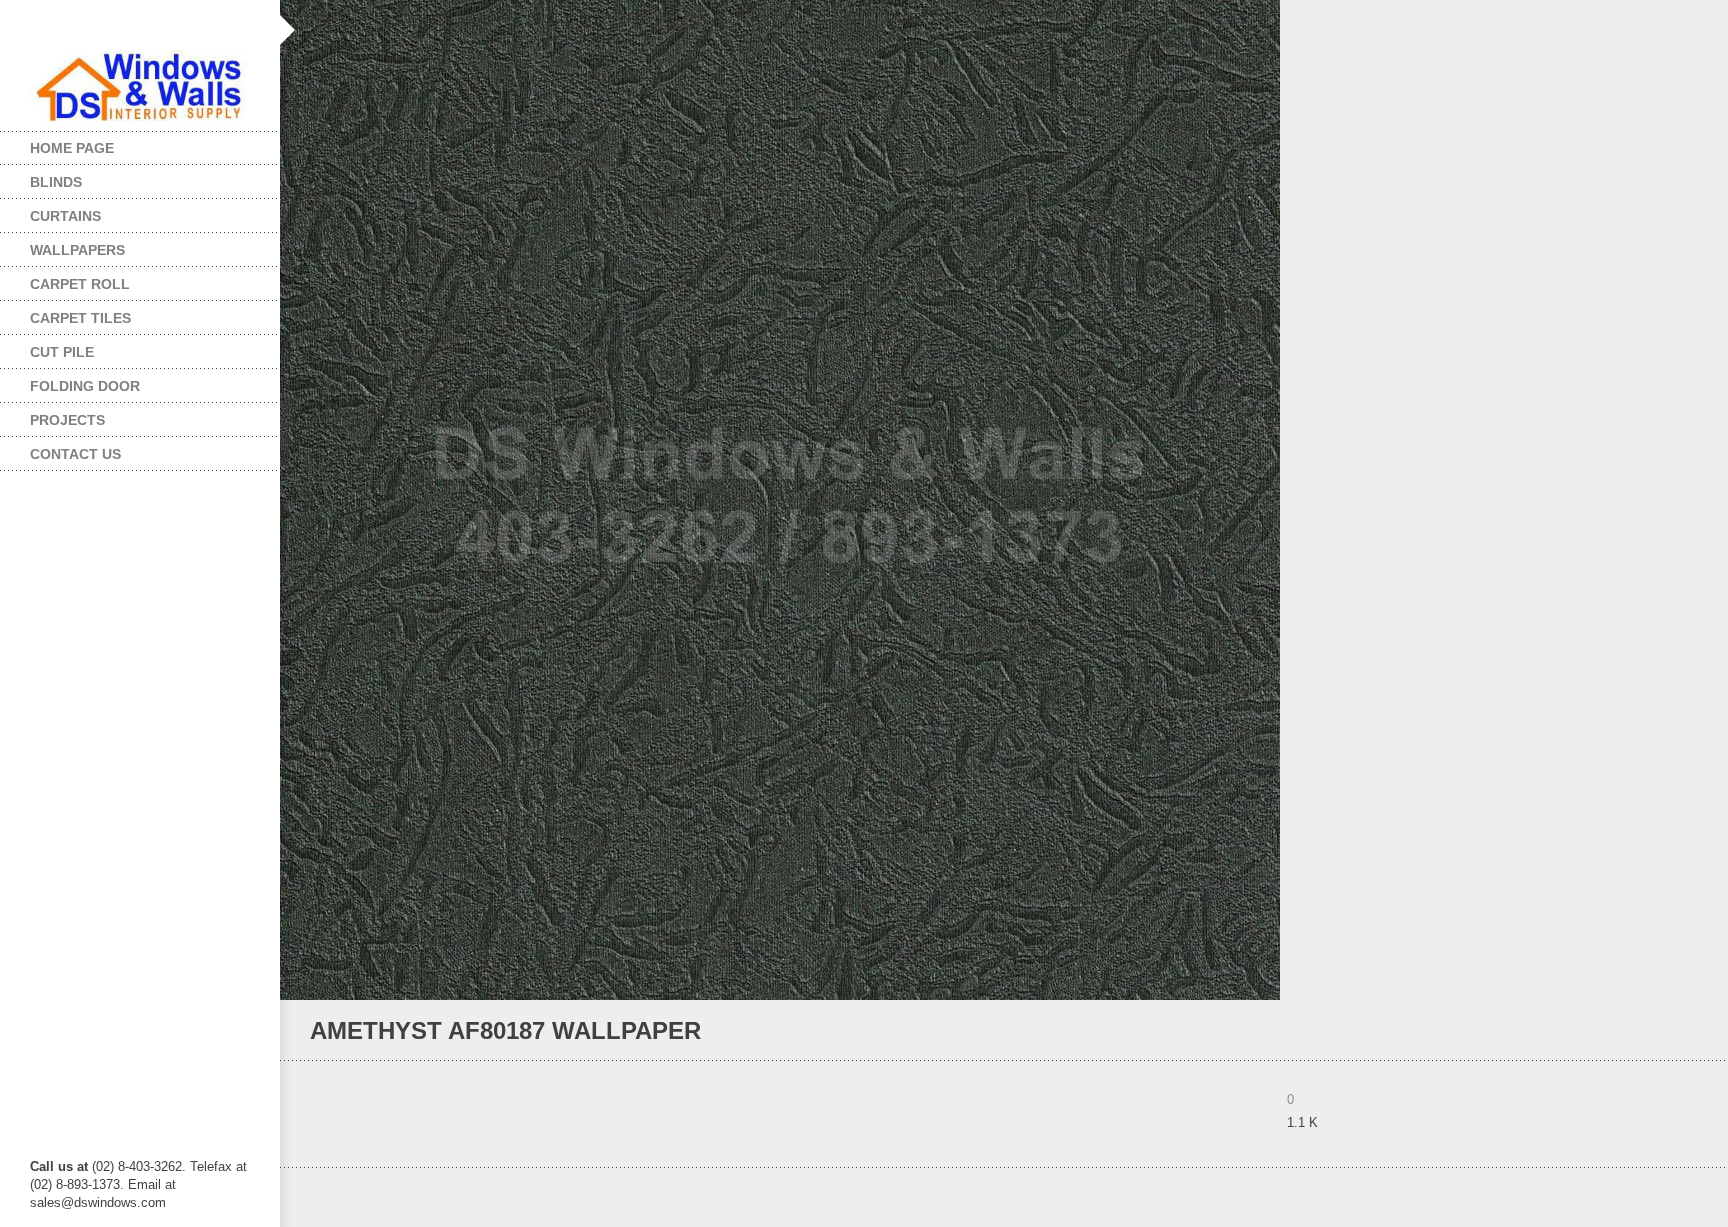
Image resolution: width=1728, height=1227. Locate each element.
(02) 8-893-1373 (75, 1184)
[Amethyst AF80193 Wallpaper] (1662, 1031)
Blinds (41, 177)
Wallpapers (62, 245)
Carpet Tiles (65, 313)
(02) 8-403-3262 (137, 1166)
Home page (72, 148)
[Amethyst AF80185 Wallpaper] (1689, 1031)
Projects (52, 415)
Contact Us (75, 454)
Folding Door (70, 381)
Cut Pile (47, 347)
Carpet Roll (65, 279)
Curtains (50, 211)
